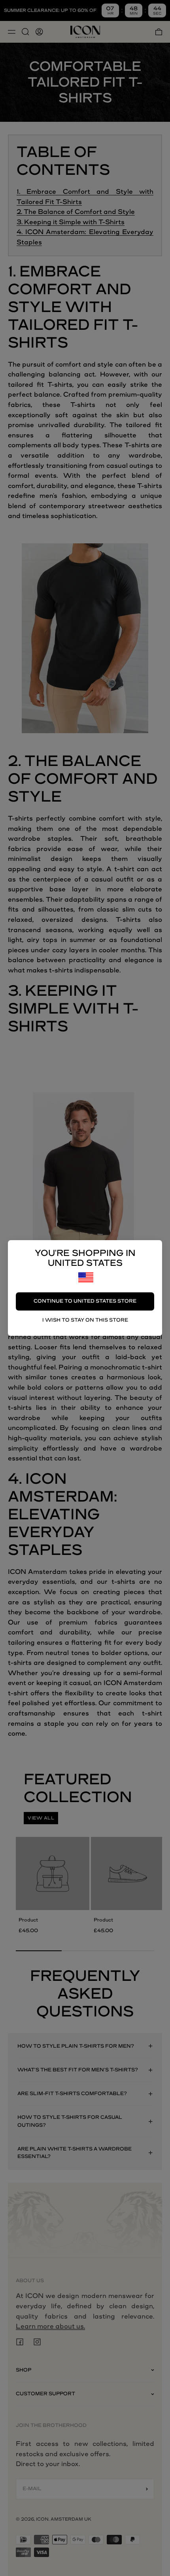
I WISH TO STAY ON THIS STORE (85, 1320)
